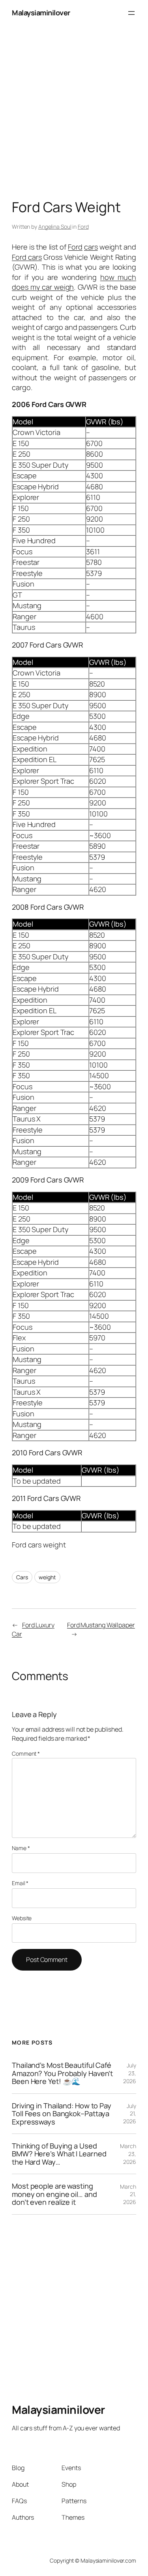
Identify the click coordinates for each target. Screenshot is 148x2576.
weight (47, 1577)
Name (21, 1848)
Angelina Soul (55, 227)
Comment (26, 1753)
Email (20, 1883)
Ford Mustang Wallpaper (101, 1625)
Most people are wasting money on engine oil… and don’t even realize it (54, 2194)
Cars (22, 1577)
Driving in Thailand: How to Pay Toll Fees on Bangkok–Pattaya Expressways (62, 2114)
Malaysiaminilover (41, 13)
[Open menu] (131, 13)
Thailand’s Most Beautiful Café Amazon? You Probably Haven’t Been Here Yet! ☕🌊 (62, 2073)
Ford (83, 227)
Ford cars (27, 257)
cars (91, 247)
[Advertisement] (74, 100)
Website (22, 1918)
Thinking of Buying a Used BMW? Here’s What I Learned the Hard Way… (59, 2154)
